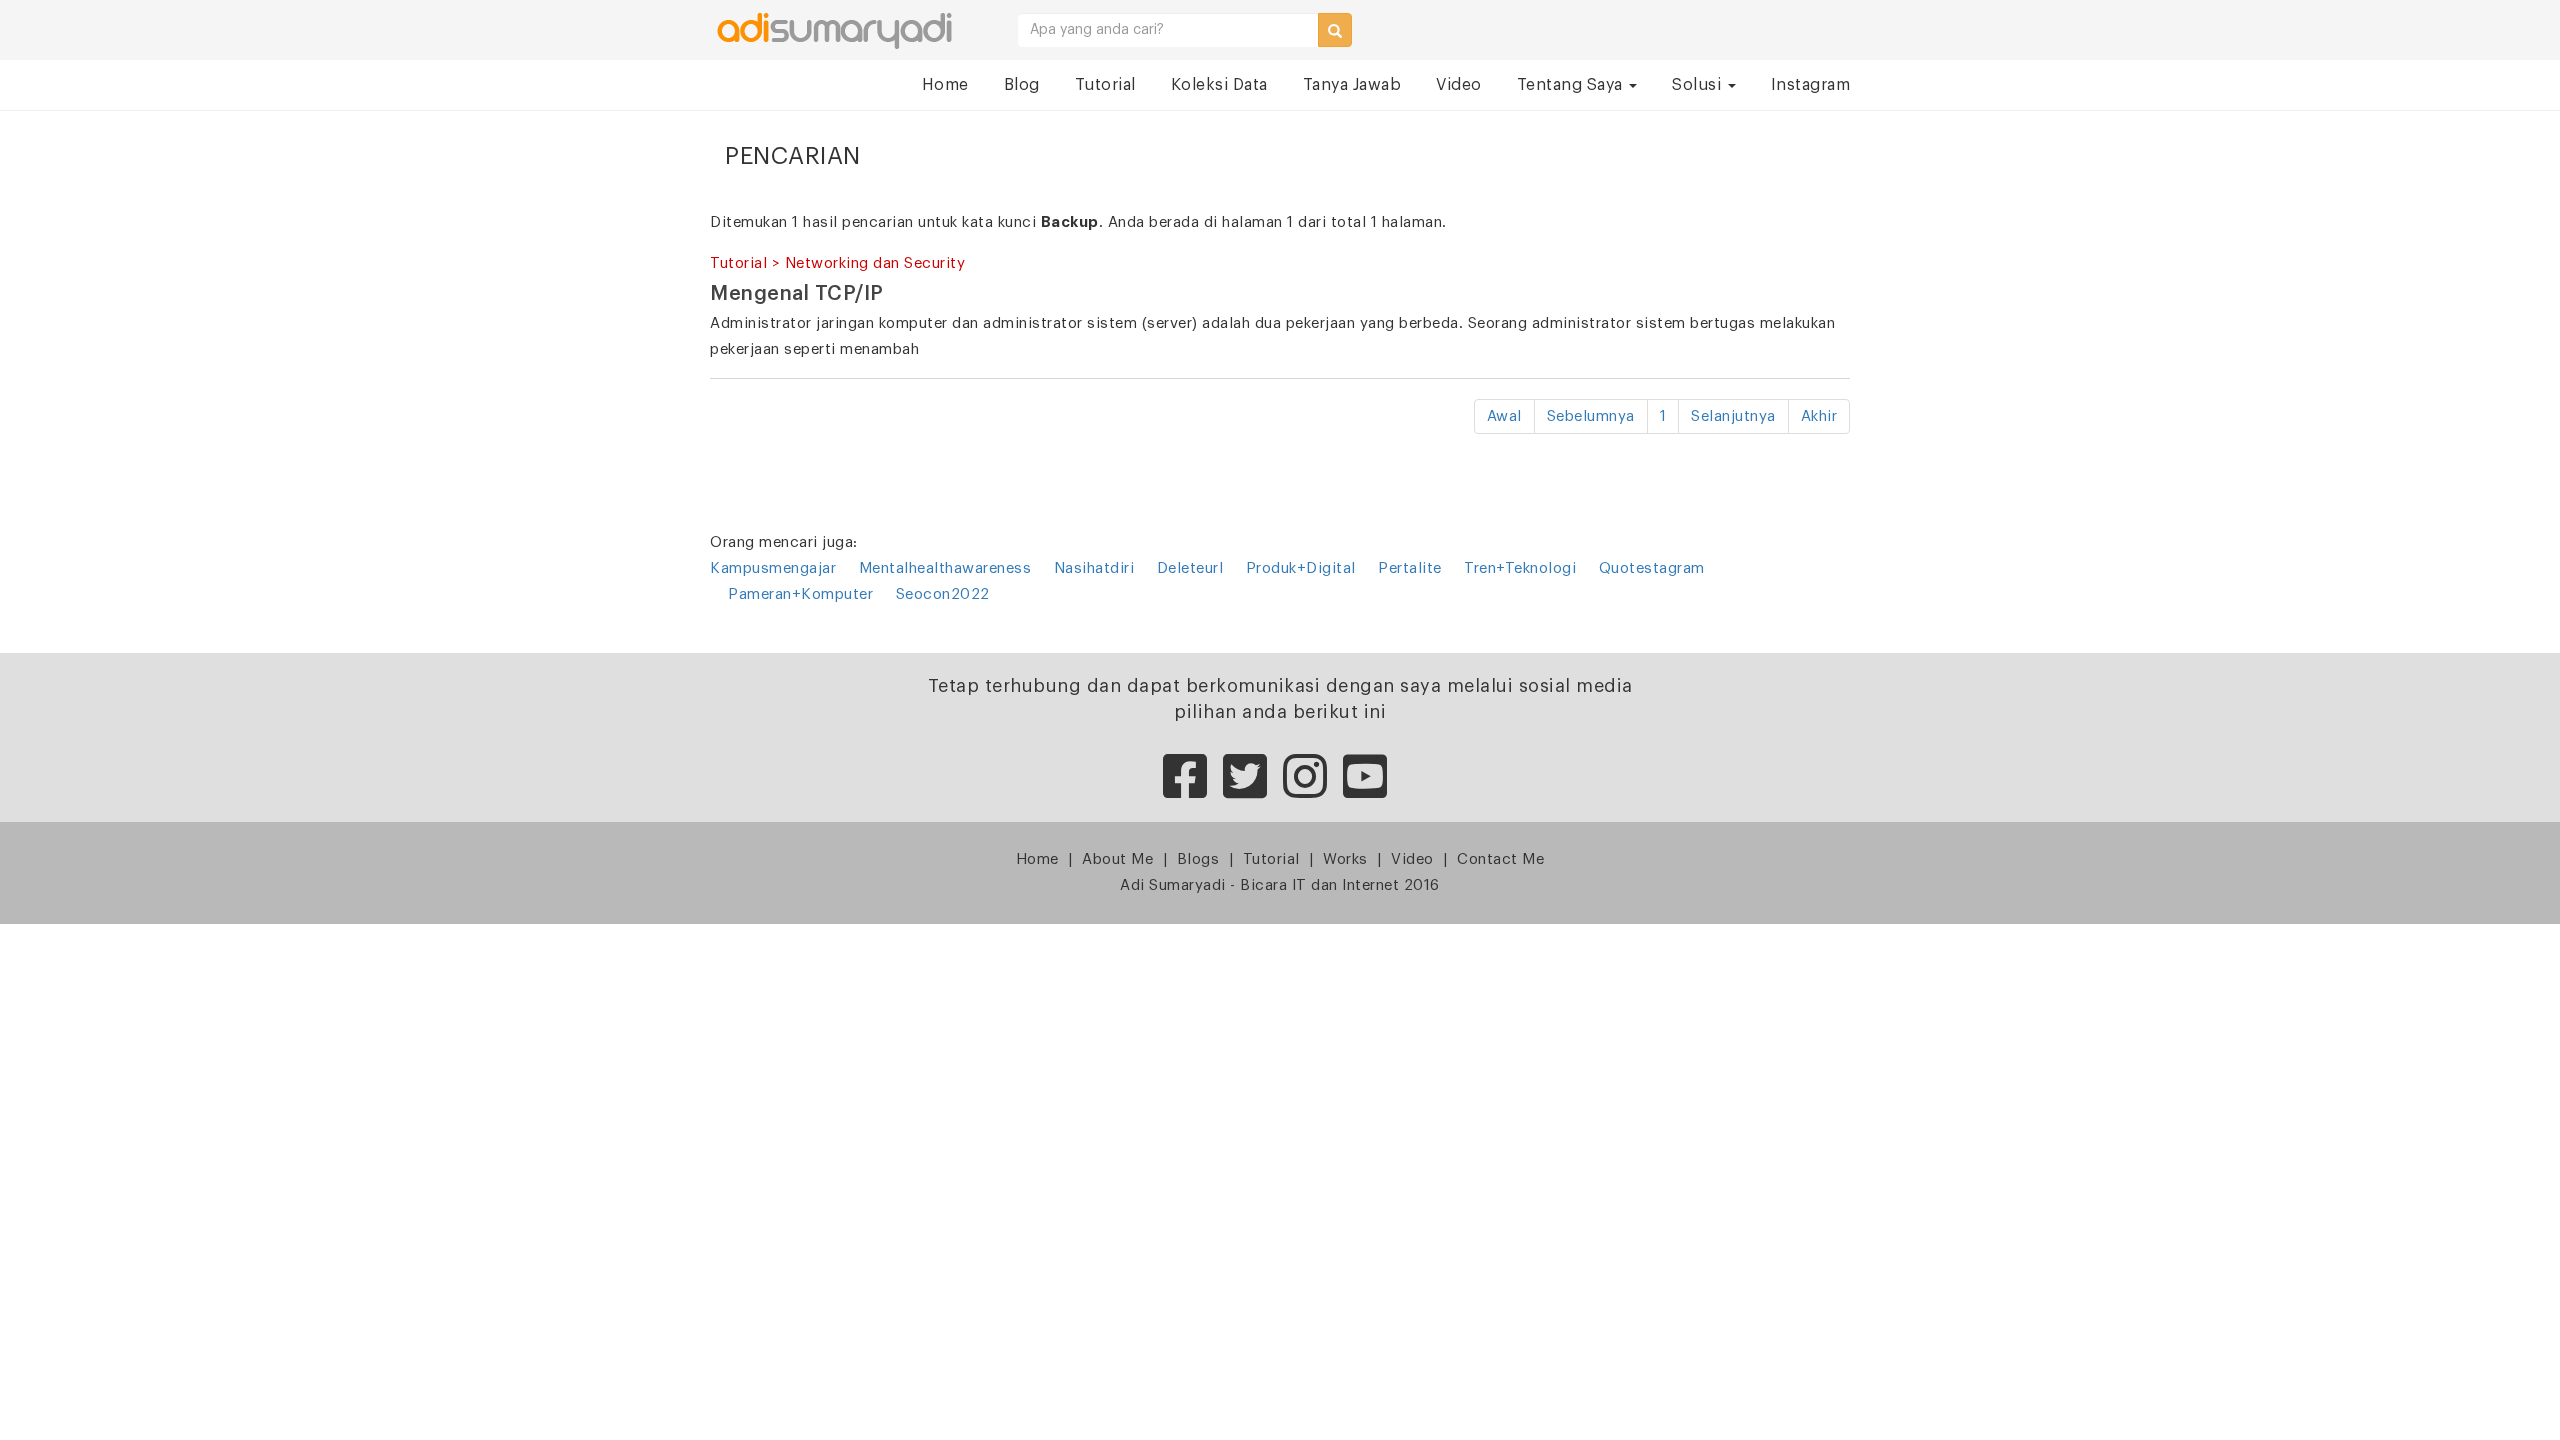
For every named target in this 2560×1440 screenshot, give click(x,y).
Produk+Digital (1301, 568)
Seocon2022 (943, 594)
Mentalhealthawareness (947, 568)
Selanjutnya (1733, 416)
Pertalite (1410, 568)
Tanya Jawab (1352, 85)
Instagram (1811, 85)
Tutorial (1105, 85)
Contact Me (1500, 859)
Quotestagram (1652, 568)
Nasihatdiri (1094, 568)
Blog (1022, 85)
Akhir (1819, 416)
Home (945, 85)
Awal (1504, 416)
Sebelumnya (1591, 416)
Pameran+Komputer (800, 594)
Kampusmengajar (773, 568)
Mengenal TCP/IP (797, 294)
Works (1345, 859)
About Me (1117, 859)
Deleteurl (1190, 568)
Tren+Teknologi (1520, 568)
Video (1459, 85)
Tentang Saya (1572, 85)
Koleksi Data (1219, 85)
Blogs (1198, 859)
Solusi (1699, 85)
